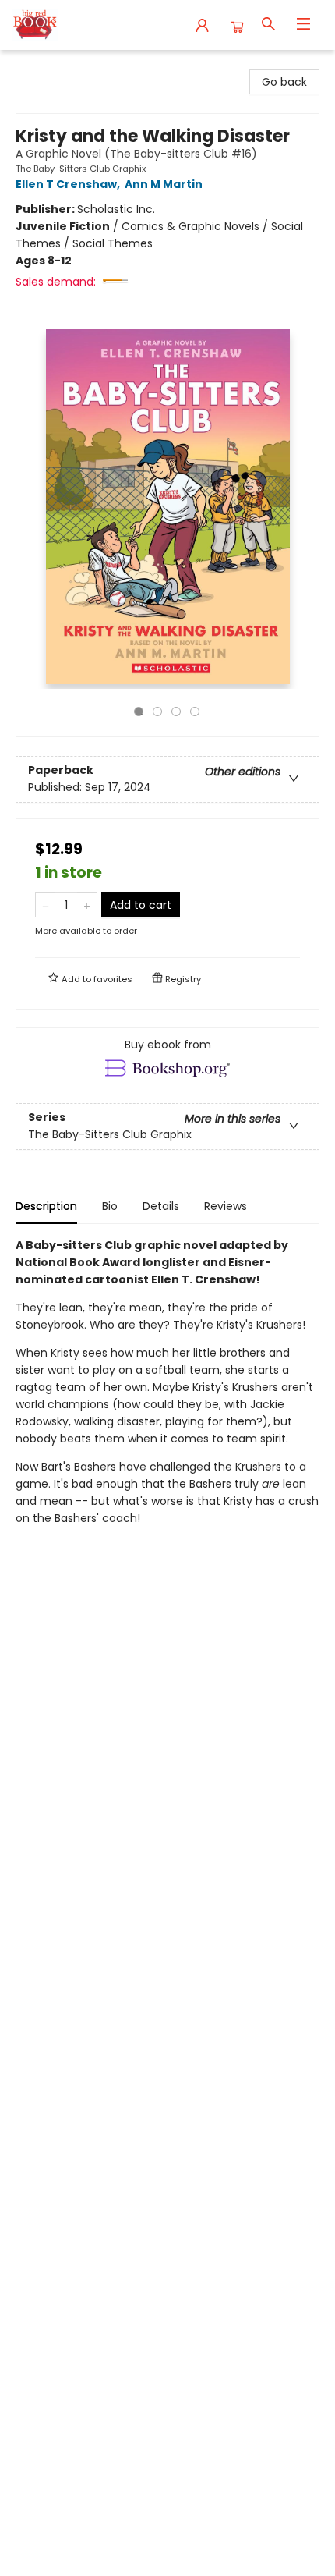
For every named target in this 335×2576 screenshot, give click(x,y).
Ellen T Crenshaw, (69, 184)
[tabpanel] (167, 1405)
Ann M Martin (164, 184)
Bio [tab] (110, 1206)
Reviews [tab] (226, 1206)
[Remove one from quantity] (46, 905)
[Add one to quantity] (87, 905)
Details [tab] (161, 1206)
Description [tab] (46, 1206)
